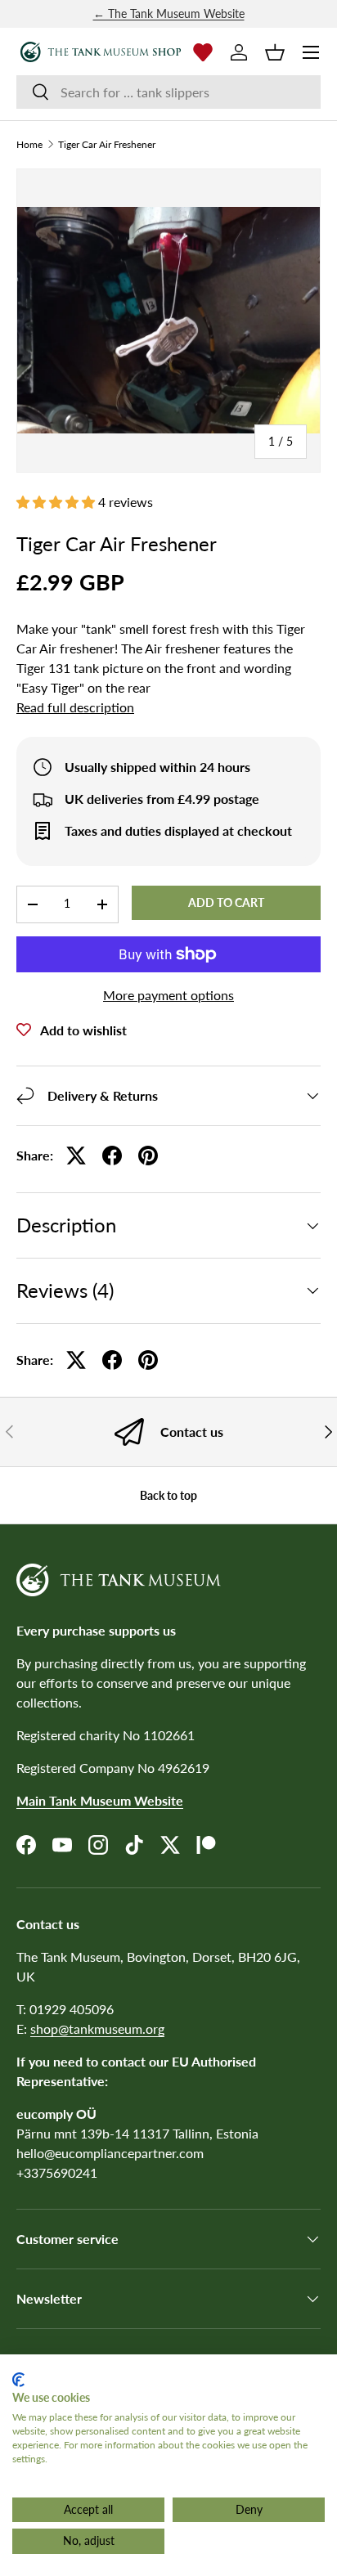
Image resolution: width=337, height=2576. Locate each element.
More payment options (168, 995)
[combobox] (168, 92)
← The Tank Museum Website (169, 13)
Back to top (168, 1495)
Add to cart (226, 902)
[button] (275, 52)
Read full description (75, 707)
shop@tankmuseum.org (97, 2028)
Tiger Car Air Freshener (107, 145)
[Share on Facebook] (112, 1156)
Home (29, 145)
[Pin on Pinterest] (148, 1156)
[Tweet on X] (76, 1156)
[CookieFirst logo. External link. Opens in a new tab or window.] (18, 2380)
